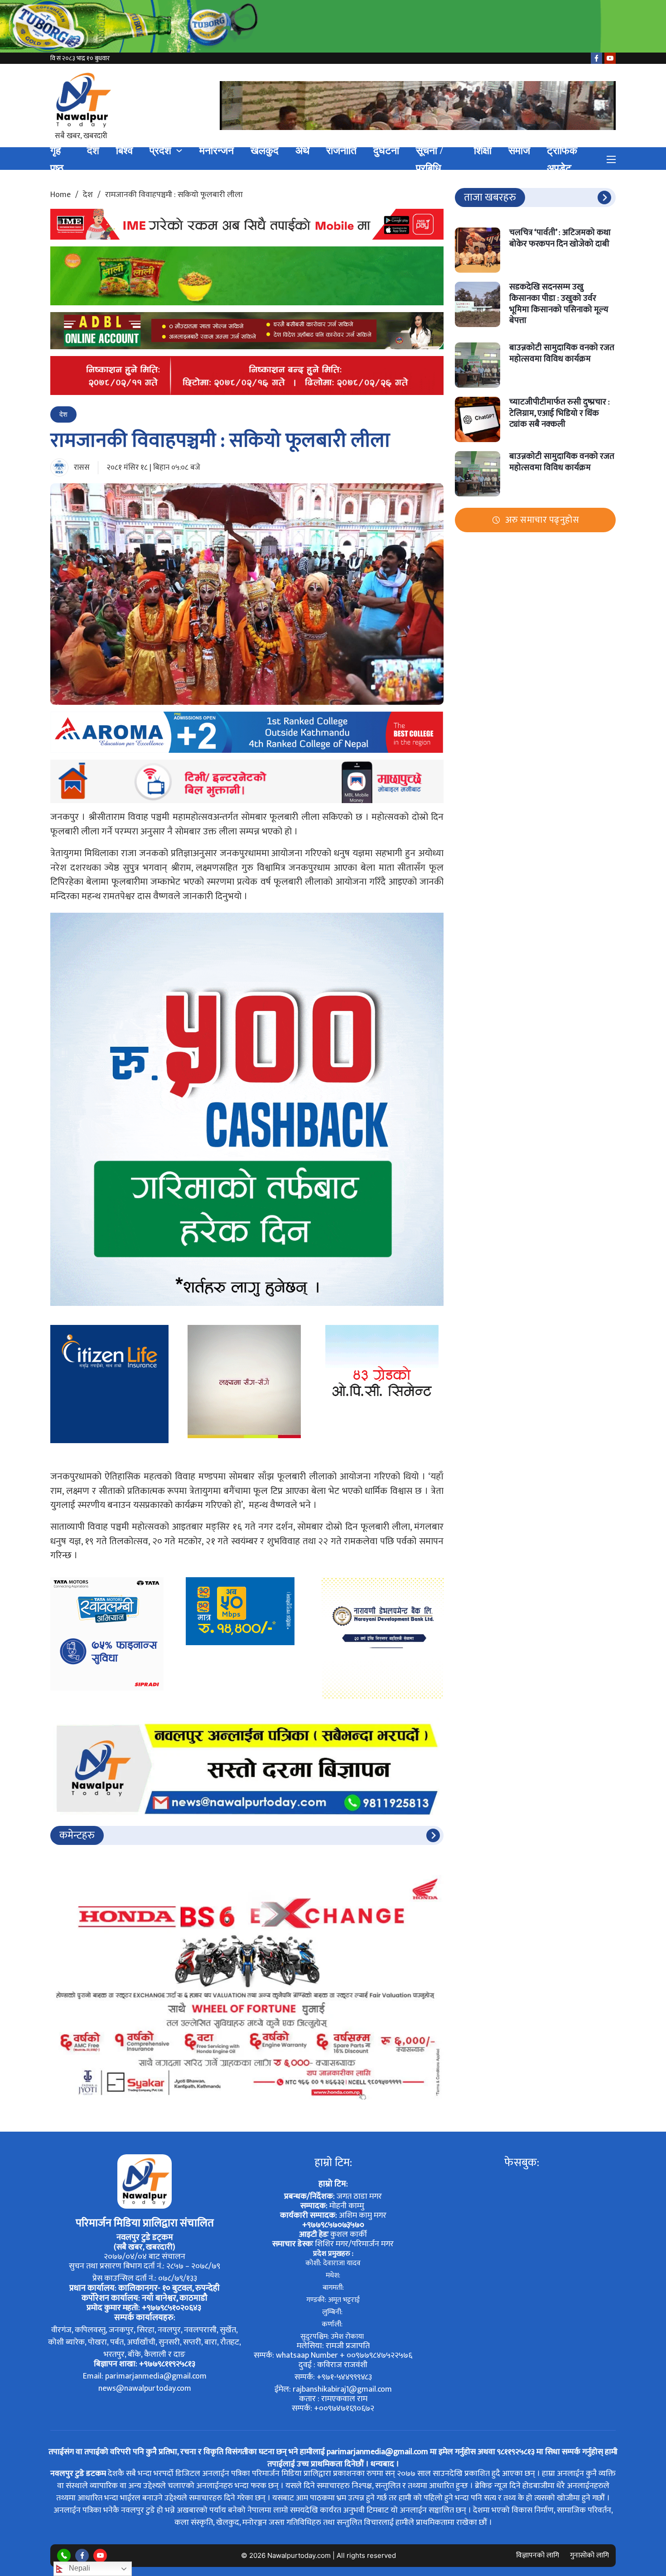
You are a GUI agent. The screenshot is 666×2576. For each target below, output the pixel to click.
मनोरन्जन (217, 151)
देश (93, 151)
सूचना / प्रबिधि (429, 159)
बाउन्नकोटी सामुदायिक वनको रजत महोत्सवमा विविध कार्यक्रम (562, 353)
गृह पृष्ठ (57, 159)
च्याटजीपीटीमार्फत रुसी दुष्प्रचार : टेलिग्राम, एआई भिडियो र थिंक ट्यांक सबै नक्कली (560, 413)
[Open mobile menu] (611, 159)
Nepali (79, 2568)
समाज (519, 151)
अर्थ (302, 151)
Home (60, 195)
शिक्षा (483, 151)
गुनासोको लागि (589, 2555)
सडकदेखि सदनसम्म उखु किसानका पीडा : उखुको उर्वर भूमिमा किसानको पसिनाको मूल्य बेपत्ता (559, 304)
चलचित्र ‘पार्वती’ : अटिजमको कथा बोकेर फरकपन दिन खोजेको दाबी (560, 238)
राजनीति (341, 151)
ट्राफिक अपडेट (562, 159)
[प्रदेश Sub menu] (179, 151)
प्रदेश (160, 151)
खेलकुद (265, 151)
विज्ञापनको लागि (538, 2555)
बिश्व (124, 151)
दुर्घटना (386, 151)
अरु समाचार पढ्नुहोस (542, 520)
